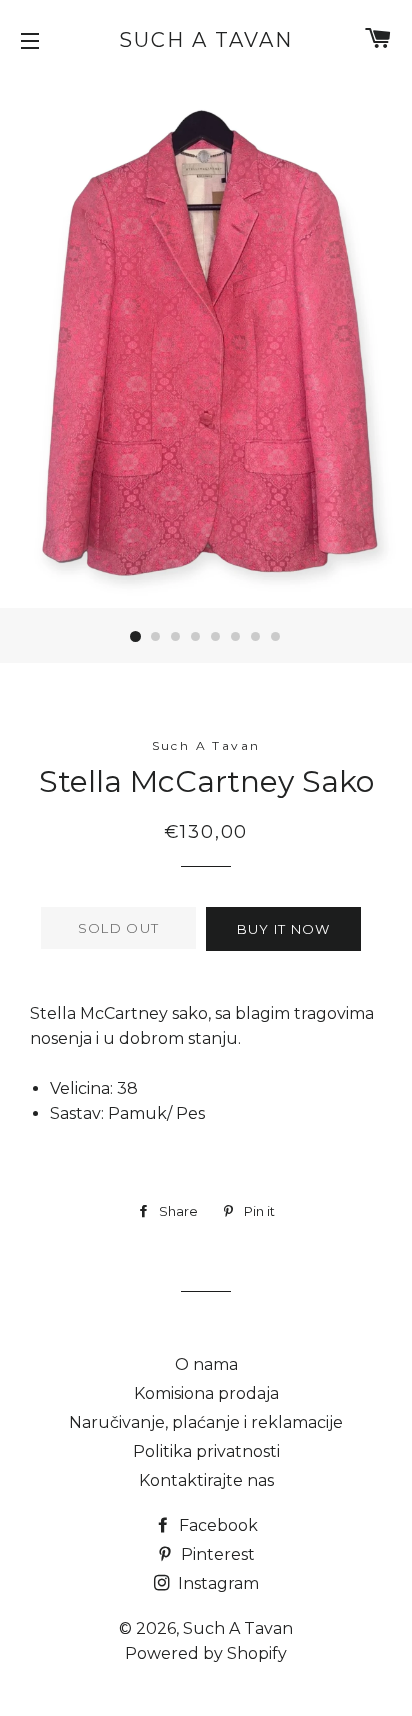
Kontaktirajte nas (206, 1480)
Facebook (216, 1525)
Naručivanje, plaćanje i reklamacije (206, 1422)
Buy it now (284, 929)
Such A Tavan (206, 40)
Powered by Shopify (206, 1653)
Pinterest (216, 1554)
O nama (206, 1364)
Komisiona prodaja (206, 1393)
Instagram (216, 1583)
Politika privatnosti (206, 1451)
